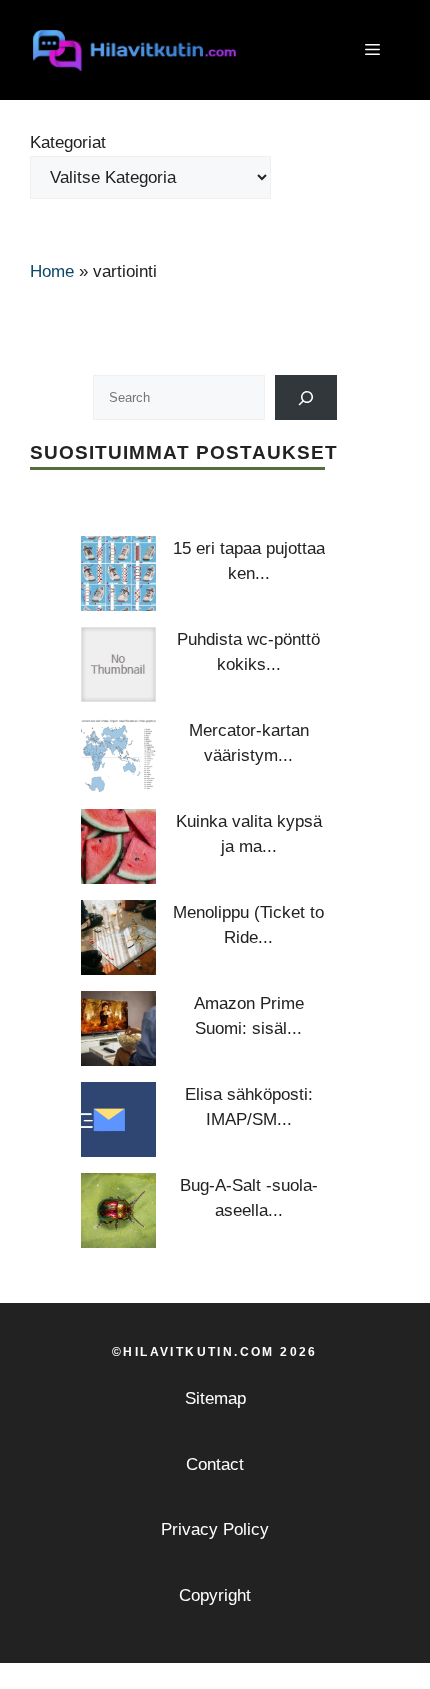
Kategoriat (68, 142)
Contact (215, 1464)
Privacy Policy (215, 1529)
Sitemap (215, 1398)
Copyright (215, 1595)
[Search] (306, 397)
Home (52, 271)
